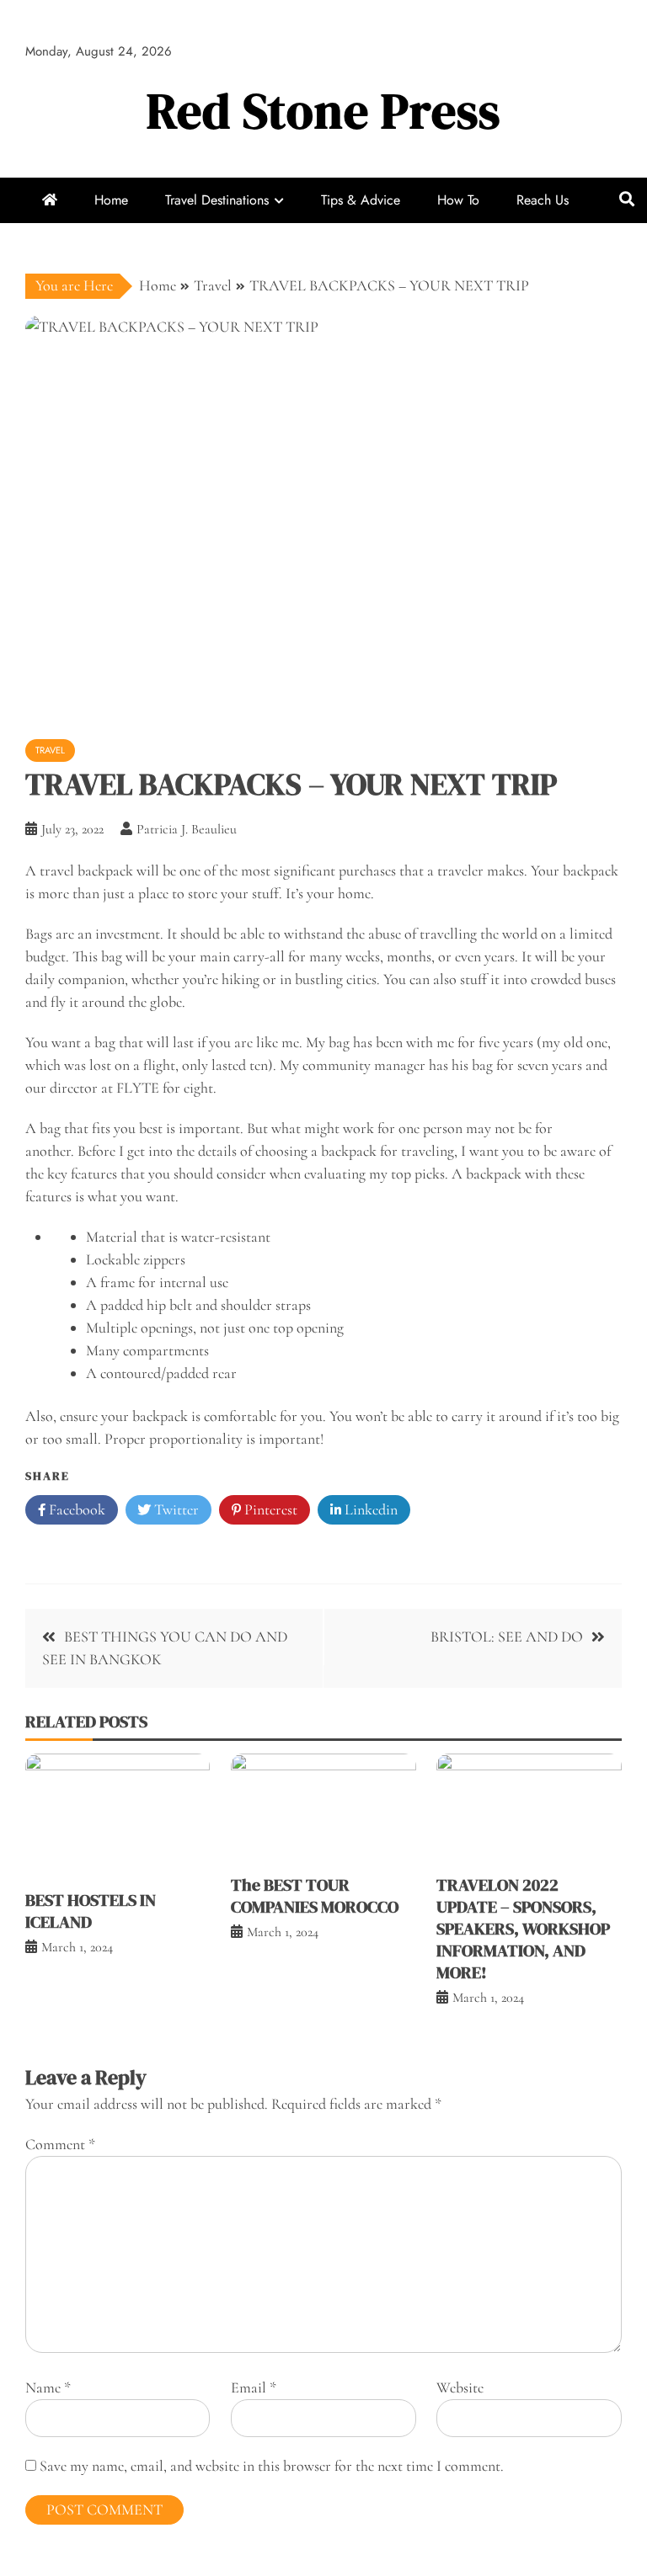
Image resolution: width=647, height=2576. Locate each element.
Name (48, 2387)
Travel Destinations (217, 200)
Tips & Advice (361, 200)
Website (460, 2387)
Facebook (75, 1509)
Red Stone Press (323, 111)
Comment (60, 2144)
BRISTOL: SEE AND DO (507, 1637)
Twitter (175, 1509)
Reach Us (543, 200)
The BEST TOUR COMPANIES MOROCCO (315, 1896)
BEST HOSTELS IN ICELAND (91, 1911)
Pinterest (269, 1509)
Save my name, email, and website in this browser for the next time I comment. (272, 2466)
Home (111, 200)
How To (458, 200)
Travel (50, 750)
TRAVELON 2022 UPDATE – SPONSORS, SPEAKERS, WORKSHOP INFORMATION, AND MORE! (523, 1929)
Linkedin (369, 1509)
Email (254, 2387)
